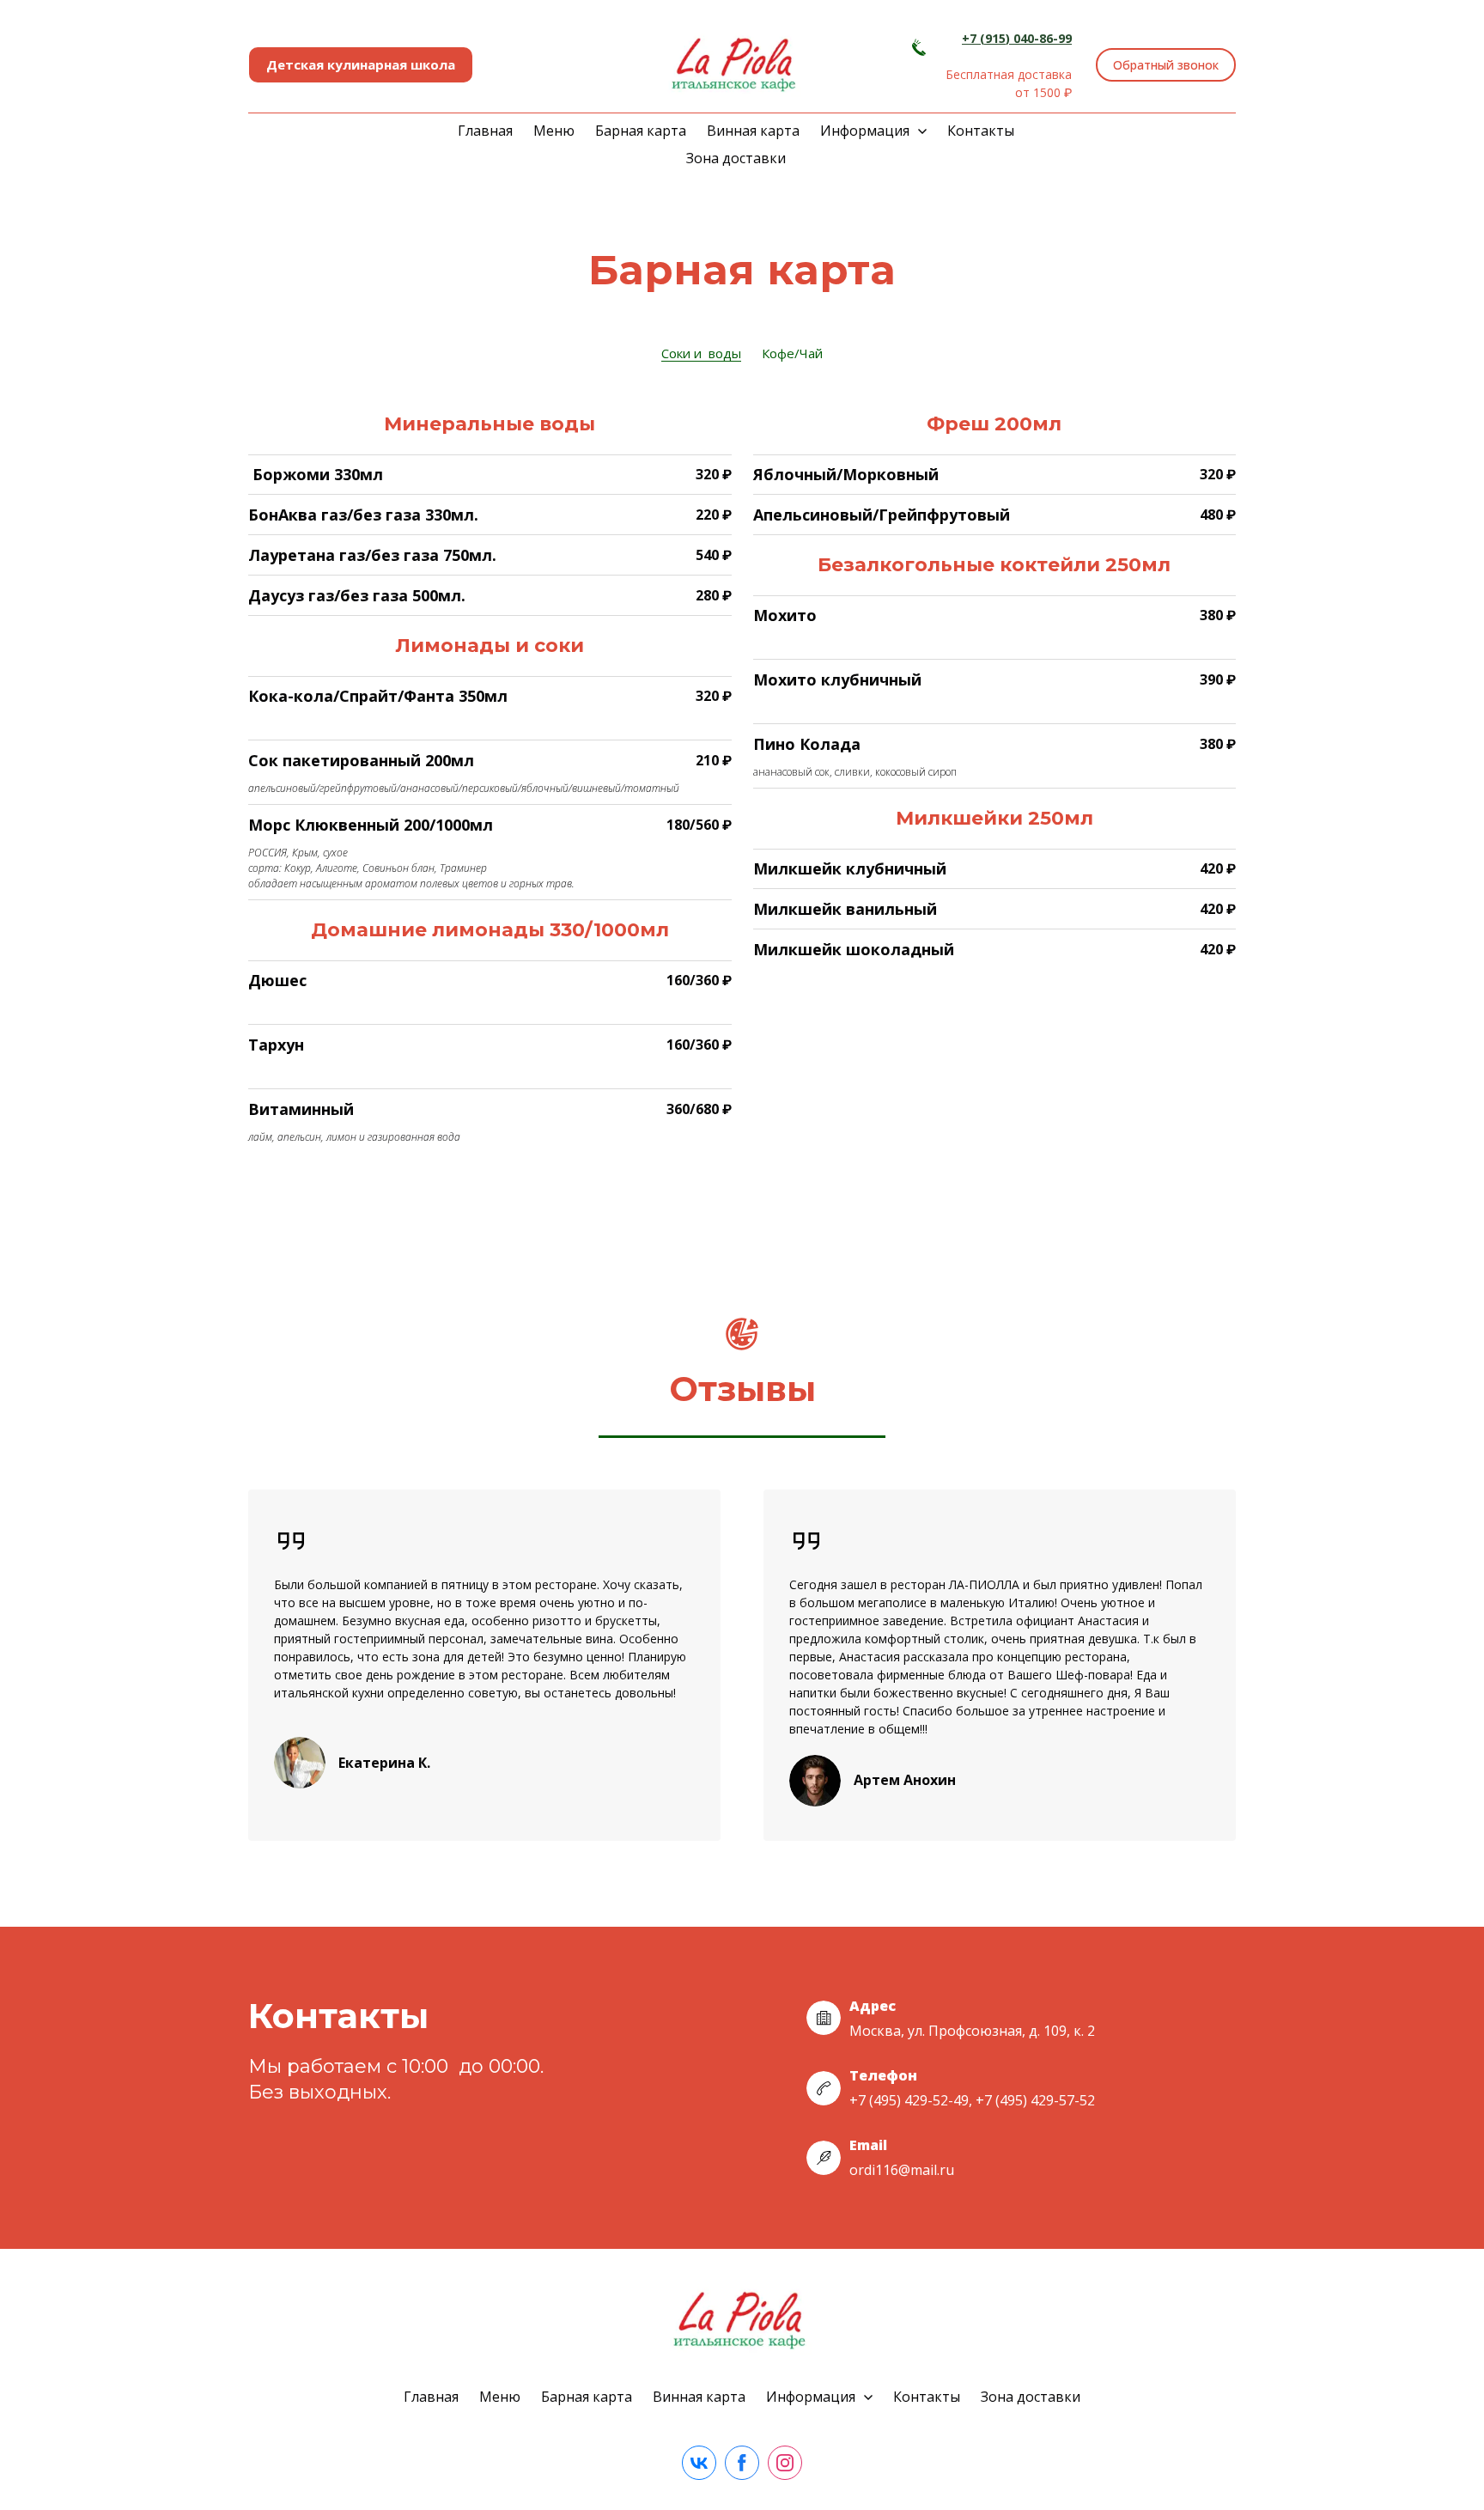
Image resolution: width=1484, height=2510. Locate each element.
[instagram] (785, 2463)
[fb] (742, 2463)
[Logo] (736, 65)
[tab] (701, 353)
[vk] (699, 2463)
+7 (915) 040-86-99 (1017, 38)
